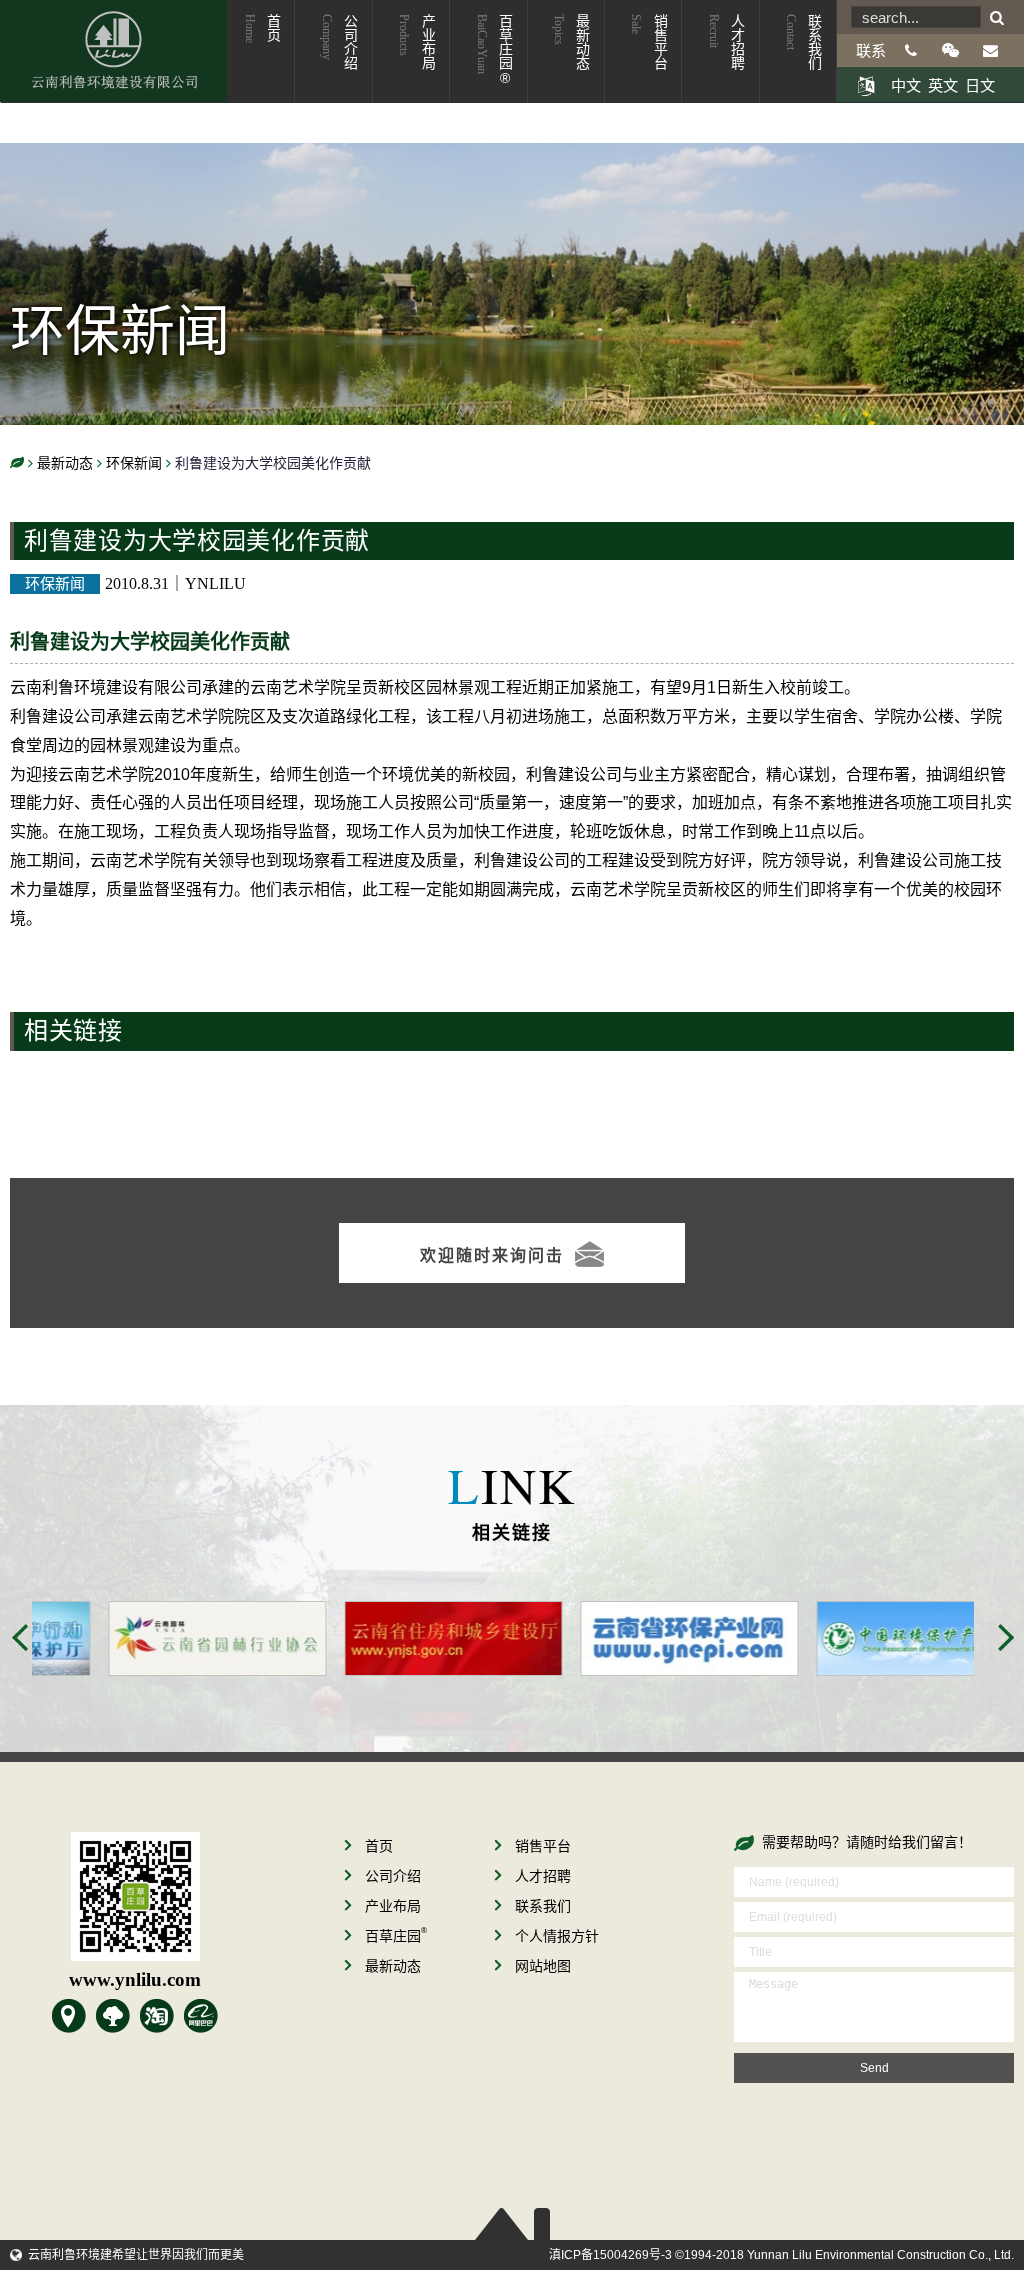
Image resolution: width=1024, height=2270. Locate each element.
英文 (943, 85)
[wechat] (950, 50)
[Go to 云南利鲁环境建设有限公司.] (17, 463)
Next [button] (1006, 1637)
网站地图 (543, 1966)
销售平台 (648, 42)
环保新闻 (55, 583)
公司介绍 (339, 42)
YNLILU (215, 583)
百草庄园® (494, 50)
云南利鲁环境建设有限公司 (113, 51)
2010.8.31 (137, 583)
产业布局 (416, 42)
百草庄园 (396, 1936)
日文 (980, 85)
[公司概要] (69, 2016)
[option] (150, 1639)
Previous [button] (20, 1637)
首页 (262, 28)
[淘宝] (157, 2016)
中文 (906, 85)
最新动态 (571, 42)
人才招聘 (726, 42)
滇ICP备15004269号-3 (610, 2255)
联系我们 (803, 42)
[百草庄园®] (113, 2016)
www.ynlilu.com (135, 1979)
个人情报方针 (557, 1936)
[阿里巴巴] (201, 2016)
